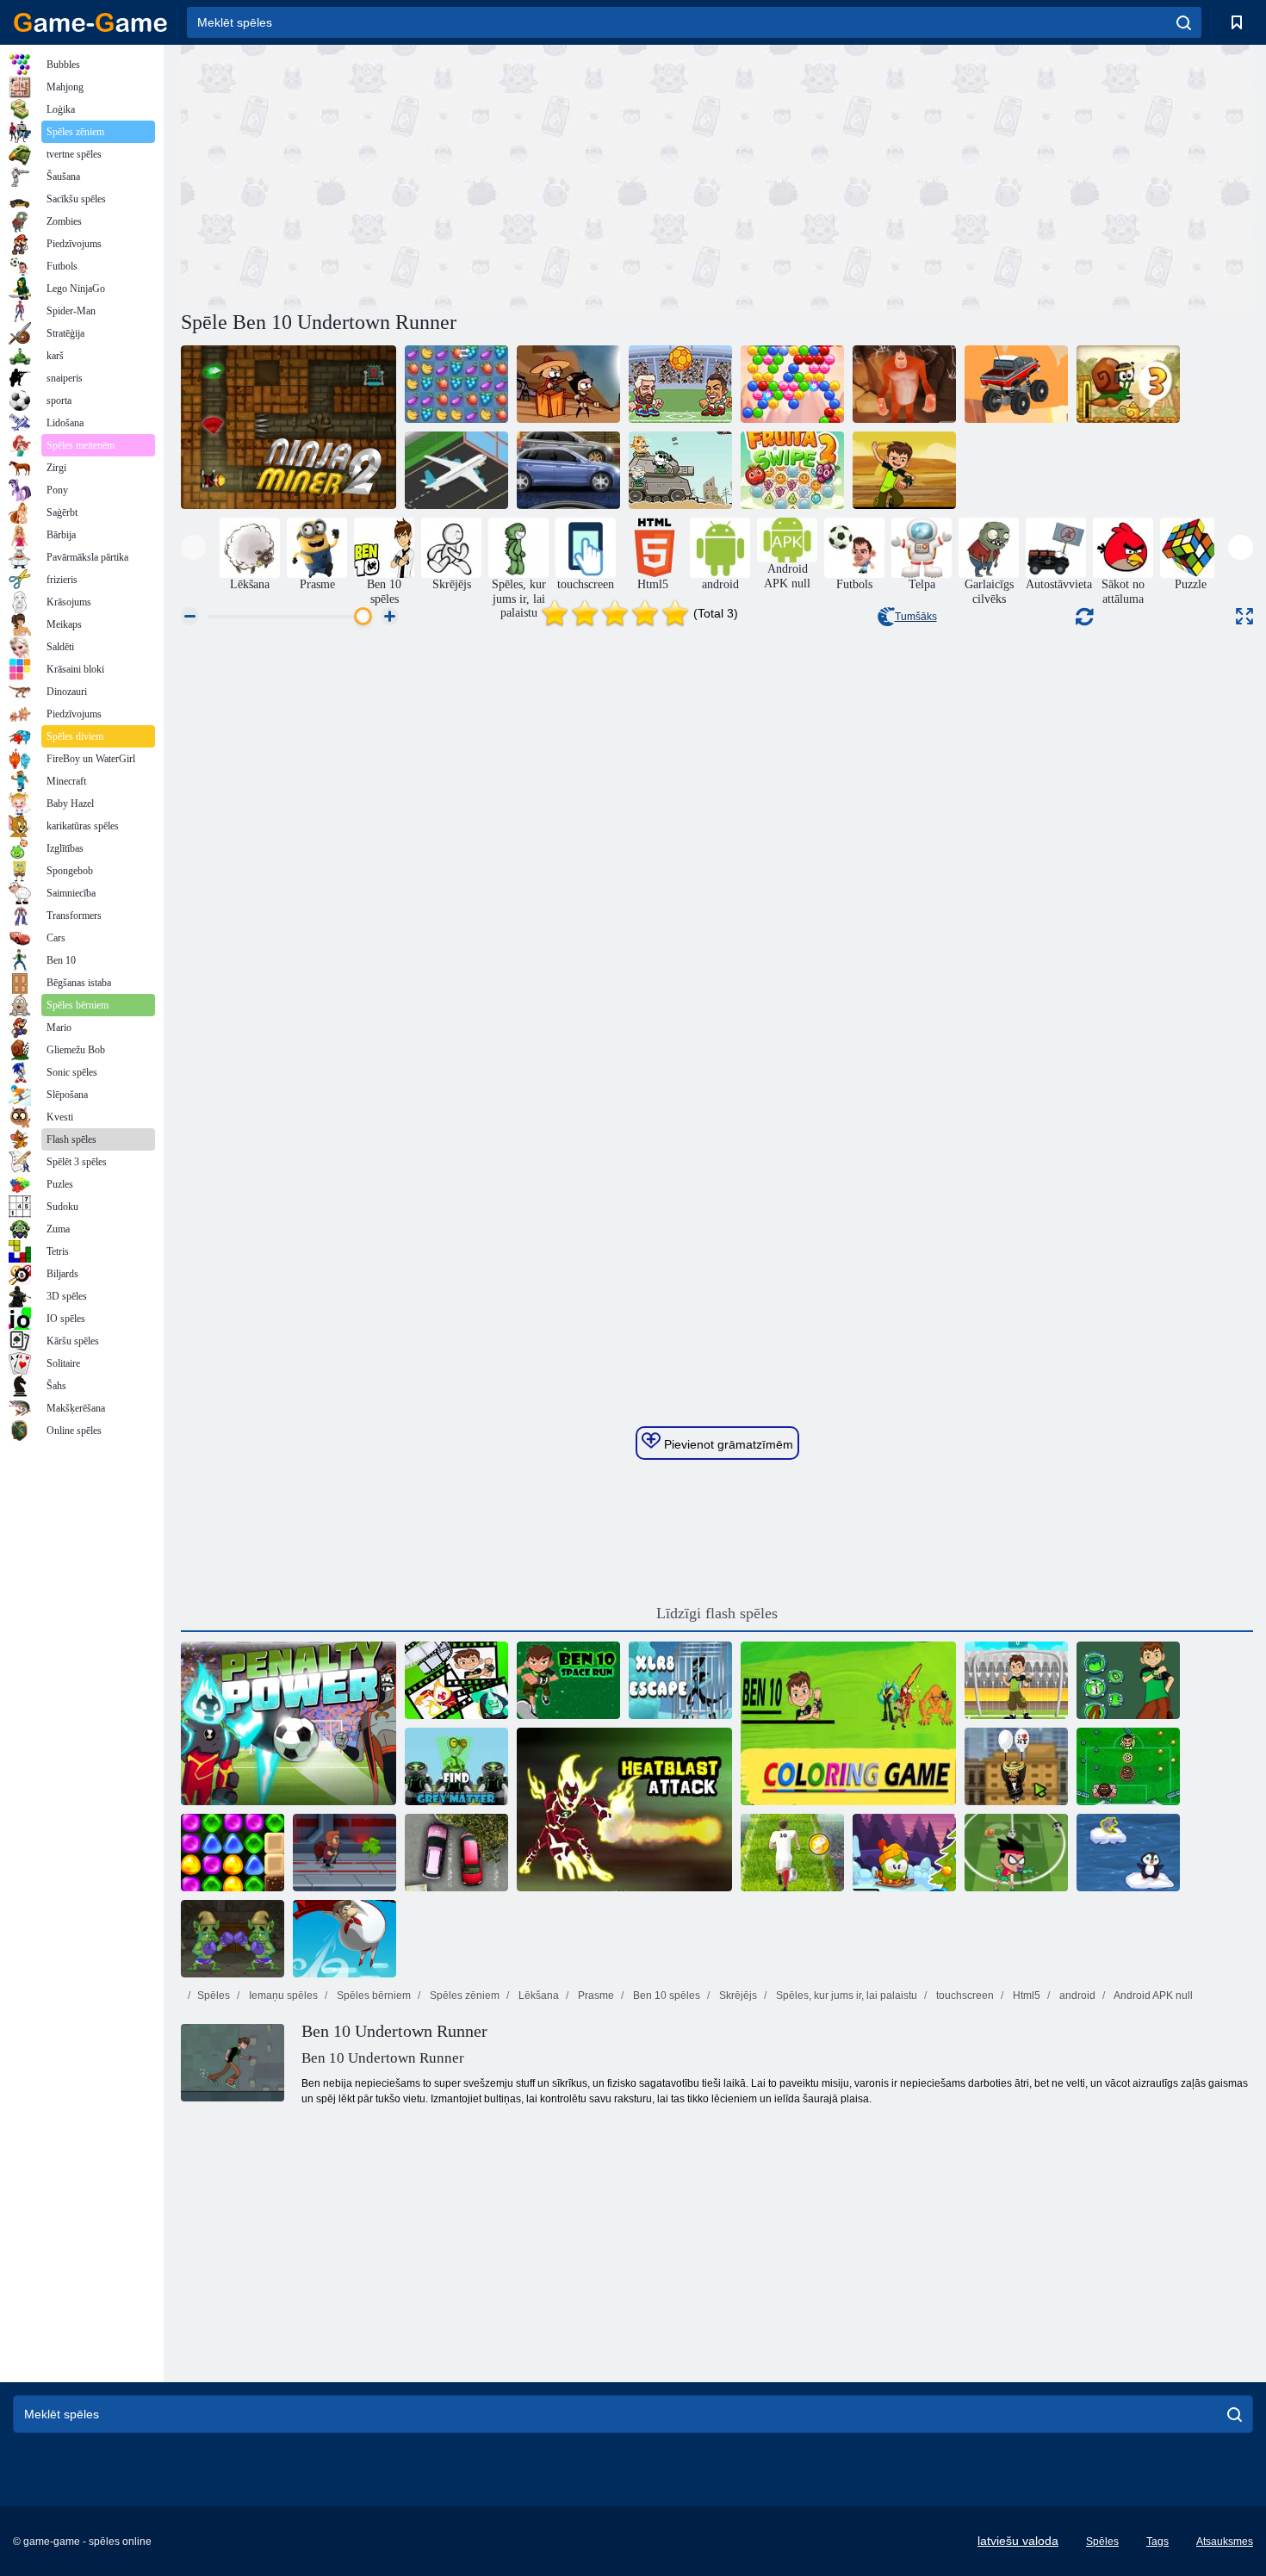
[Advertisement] (449, 175)
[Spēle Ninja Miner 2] (289, 427)
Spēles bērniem (372, 1996)
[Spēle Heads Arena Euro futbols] (680, 384)
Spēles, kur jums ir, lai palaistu (845, 1996)
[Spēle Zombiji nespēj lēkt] (568, 384)
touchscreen (964, 1996)
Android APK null (1152, 1996)
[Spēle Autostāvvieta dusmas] (456, 1853)
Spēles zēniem (463, 1996)
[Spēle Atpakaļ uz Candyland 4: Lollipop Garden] (233, 1853)
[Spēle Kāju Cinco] (1128, 1766)
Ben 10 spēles (665, 1996)
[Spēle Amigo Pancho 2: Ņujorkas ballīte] (1016, 1766)
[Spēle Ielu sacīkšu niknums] (568, 470)
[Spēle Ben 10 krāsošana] (848, 1723)
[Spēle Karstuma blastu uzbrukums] (624, 1809)
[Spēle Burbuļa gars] (792, 384)
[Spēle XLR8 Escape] (680, 1680)
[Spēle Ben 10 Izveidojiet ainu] (456, 1680)
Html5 (1025, 1996)
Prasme (595, 1996)
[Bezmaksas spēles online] (90, 22)
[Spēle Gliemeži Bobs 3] (1128, 384)
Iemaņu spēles (282, 1996)
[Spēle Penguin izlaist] (1128, 1853)
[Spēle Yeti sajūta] (904, 384)
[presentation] (193, 547)
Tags (1157, 2542)
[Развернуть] (1244, 616)
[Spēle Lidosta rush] (456, 470)
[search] (1184, 22)
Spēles (214, 1996)
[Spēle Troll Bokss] (233, 1939)
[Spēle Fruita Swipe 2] (792, 470)
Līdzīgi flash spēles (717, 1613)
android (1076, 1996)
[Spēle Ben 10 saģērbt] (1128, 1680)
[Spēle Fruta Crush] (456, 384)
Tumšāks (916, 617)
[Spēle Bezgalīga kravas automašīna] (1016, 384)
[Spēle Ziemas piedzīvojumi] (904, 1853)
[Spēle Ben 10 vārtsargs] (1016, 1680)
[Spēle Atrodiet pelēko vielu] (456, 1766)
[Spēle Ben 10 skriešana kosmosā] (568, 1680)
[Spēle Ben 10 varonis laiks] (904, 470)
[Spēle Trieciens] (344, 1939)
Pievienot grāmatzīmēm (727, 1444)
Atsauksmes (1225, 2542)
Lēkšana (537, 1996)
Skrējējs (737, 1996)
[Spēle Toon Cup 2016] (1016, 1853)
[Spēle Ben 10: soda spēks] (289, 1723)
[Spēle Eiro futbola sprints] (792, 1853)
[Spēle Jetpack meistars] (344, 1853)
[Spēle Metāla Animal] (680, 470)
